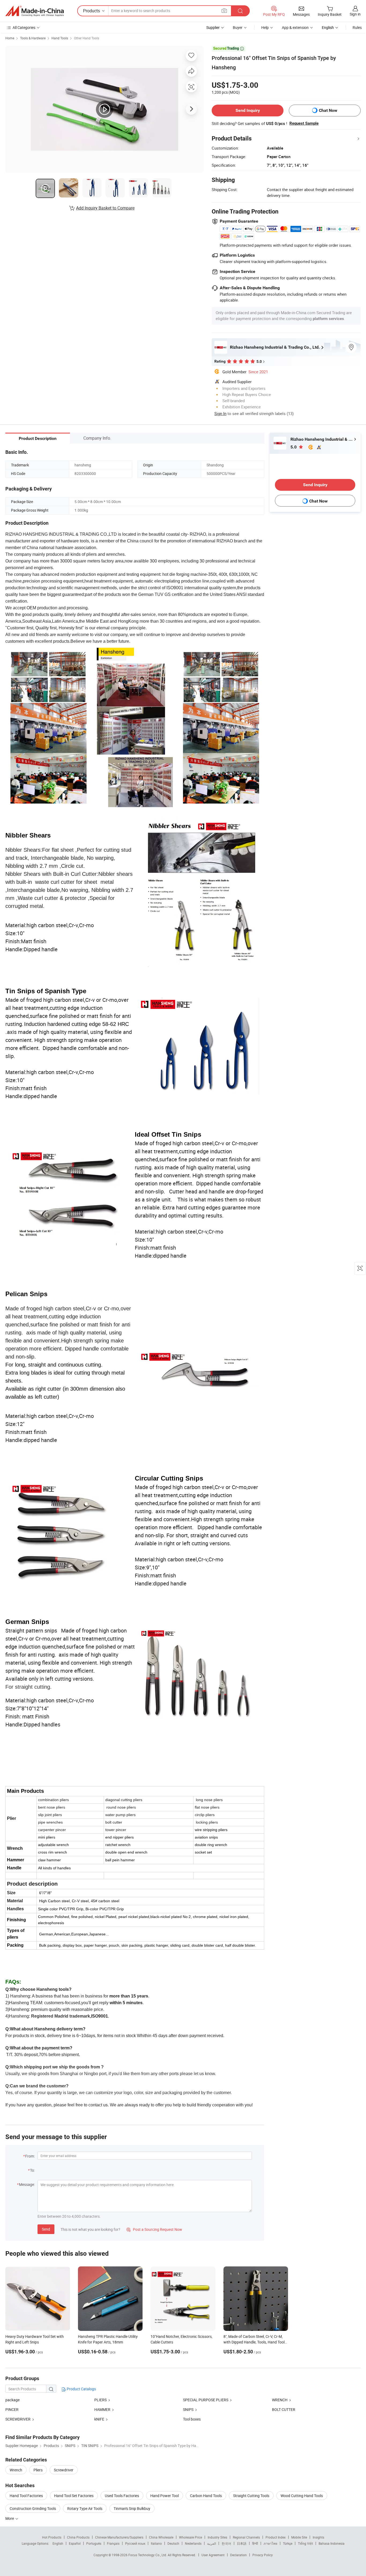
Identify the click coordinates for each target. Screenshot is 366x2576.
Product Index (276, 2537)
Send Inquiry (248, 110)
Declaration (238, 2555)
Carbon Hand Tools (206, 2496)
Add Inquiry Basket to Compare (105, 208)
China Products (78, 2537)
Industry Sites (217, 2537)
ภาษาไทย (270, 2543)
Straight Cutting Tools (251, 2496)
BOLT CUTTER (284, 2409)
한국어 (226, 2543)
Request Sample (304, 123)
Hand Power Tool (165, 2496)
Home (10, 38)
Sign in (355, 14)
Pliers (38, 2470)
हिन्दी (255, 2543)
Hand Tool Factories (26, 2496)
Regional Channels (246, 2537)
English (58, 2543)
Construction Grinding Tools (33, 2508)
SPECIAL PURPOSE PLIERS (206, 2400)
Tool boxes (192, 2419)
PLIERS (100, 2400)
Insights (318, 2537)
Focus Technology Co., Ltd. (148, 2555)
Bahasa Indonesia (332, 2543)
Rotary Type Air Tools (85, 2508)
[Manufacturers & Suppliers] (35, 11)
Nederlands (193, 2543)
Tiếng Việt (305, 2543)
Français (113, 2543)
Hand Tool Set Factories (74, 2496)
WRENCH (280, 2400)
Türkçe (288, 2543)
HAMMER (102, 2409)
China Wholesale (161, 2537)
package (12, 2400)
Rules (357, 27)
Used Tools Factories (122, 2496)
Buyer (238, 27)
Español (75, 2543)
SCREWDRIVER (18, 2419)
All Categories (24, 27)
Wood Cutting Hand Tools (302, 2496)
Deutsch (173, 2543)
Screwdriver (64, 2470)
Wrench (16, 2470)
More (10, 2518)
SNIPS (188, 2409)
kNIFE (99, 2419)
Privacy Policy (263, 2555)
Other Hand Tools (87, 38)
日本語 (242, 2543)
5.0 (294, 447)
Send (46, 2229)
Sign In (220, 413)
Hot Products (52, 2537)
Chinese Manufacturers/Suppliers (119, 2537)
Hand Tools (60, 38)
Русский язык (135, 2543)
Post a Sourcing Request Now (154, 2229)
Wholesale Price (191, 2537)
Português (94, 2543)
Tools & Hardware (33, 38)
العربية (212, 2543)
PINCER (12, 2409)
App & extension (295, 27)
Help (265, 27)
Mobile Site (299, 2537)
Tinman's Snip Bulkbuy (132, 2508)
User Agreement (213, 2555)
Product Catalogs (81, 2389)
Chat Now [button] (328, 110)
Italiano (156, 2543)
